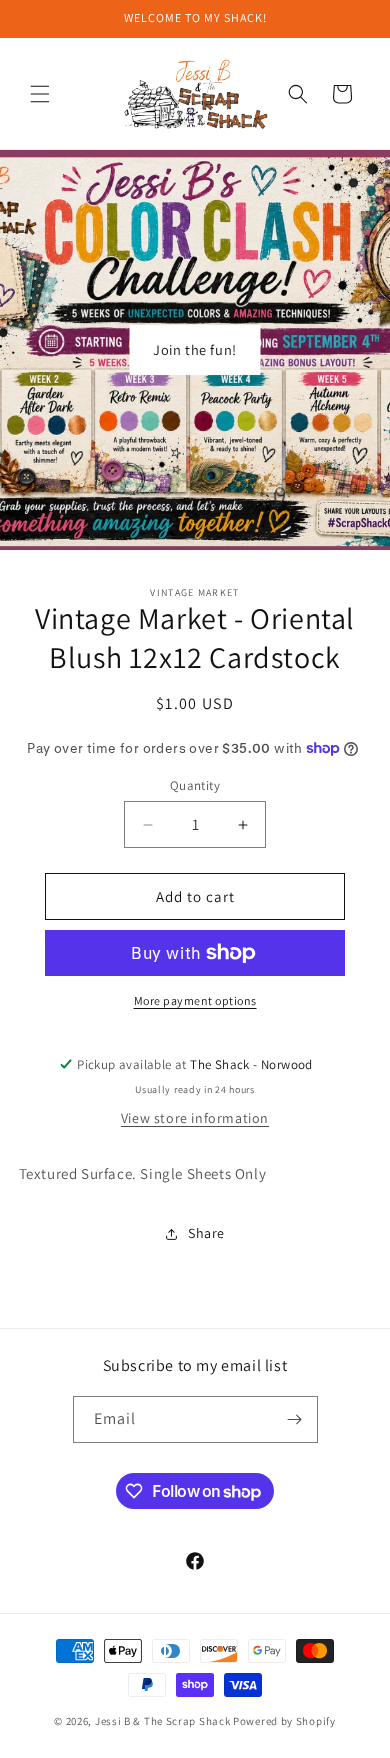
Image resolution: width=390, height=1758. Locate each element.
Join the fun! (195, 349)
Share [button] (206, 1233)
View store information (195, 1118)
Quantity (195, 785)
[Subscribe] (295, 1419)
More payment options (195, 1000)
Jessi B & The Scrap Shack (164, 1721)
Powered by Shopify (284, 1721)
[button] (40, 94)
